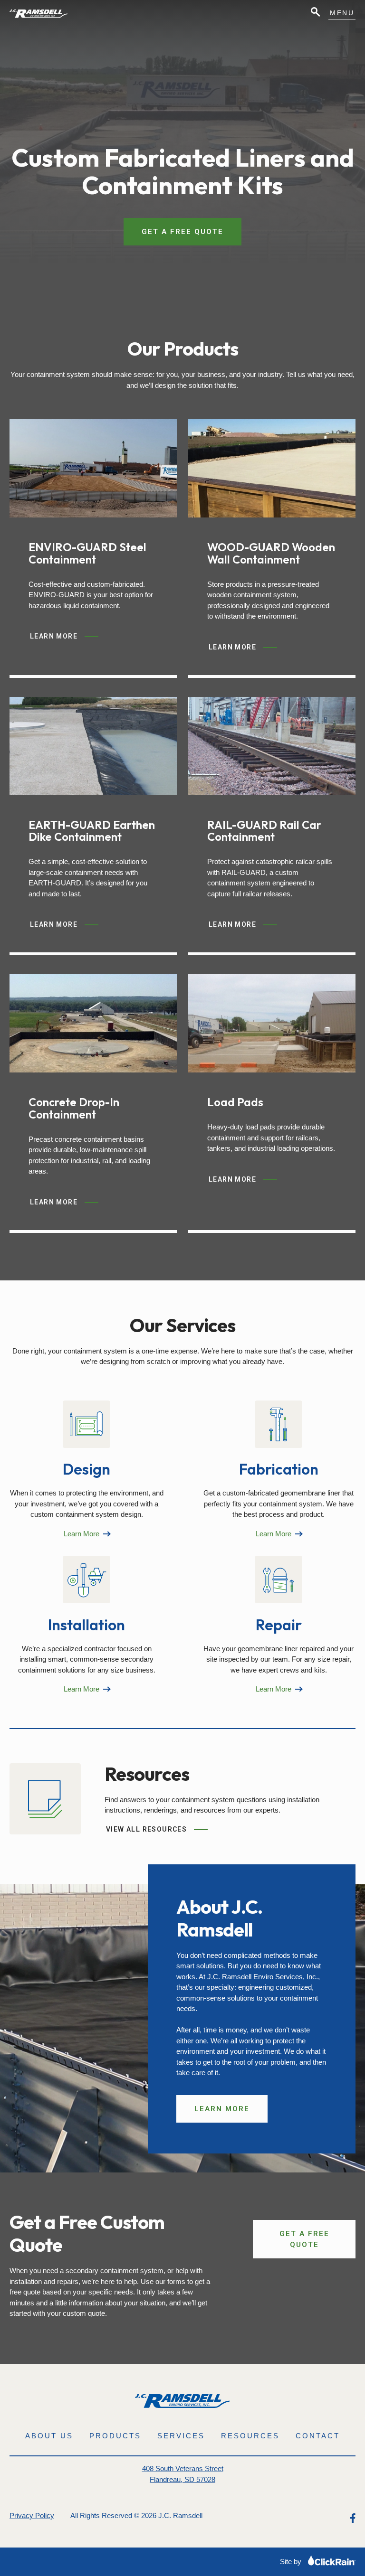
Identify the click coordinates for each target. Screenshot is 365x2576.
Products (115, 2436)
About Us (49, 2436)
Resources (250, 2436)
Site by (292, 2562)
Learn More (61, 638)
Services (181, 2436)
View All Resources (146, 1829)
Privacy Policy (32, 2515)
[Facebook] (353, 2518)
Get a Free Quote (182, 232)
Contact (318, 2436)
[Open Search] (315, 13)
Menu (342, 13)
